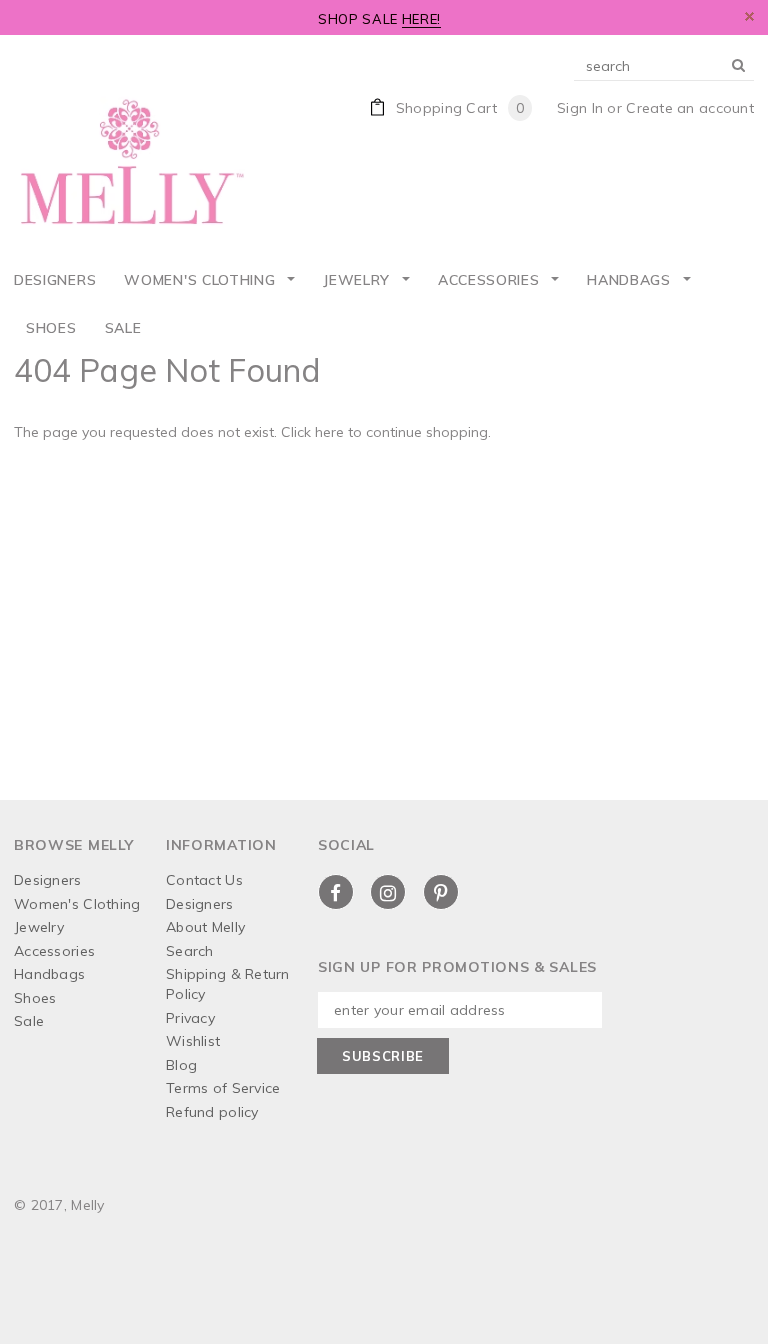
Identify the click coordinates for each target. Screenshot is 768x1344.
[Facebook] (336, 892)
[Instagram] (388, 892)
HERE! (421, 19)
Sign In (580, 108)
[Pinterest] (441, 892)
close (749, 16)
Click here (314, 432)
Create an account (690, 108)
